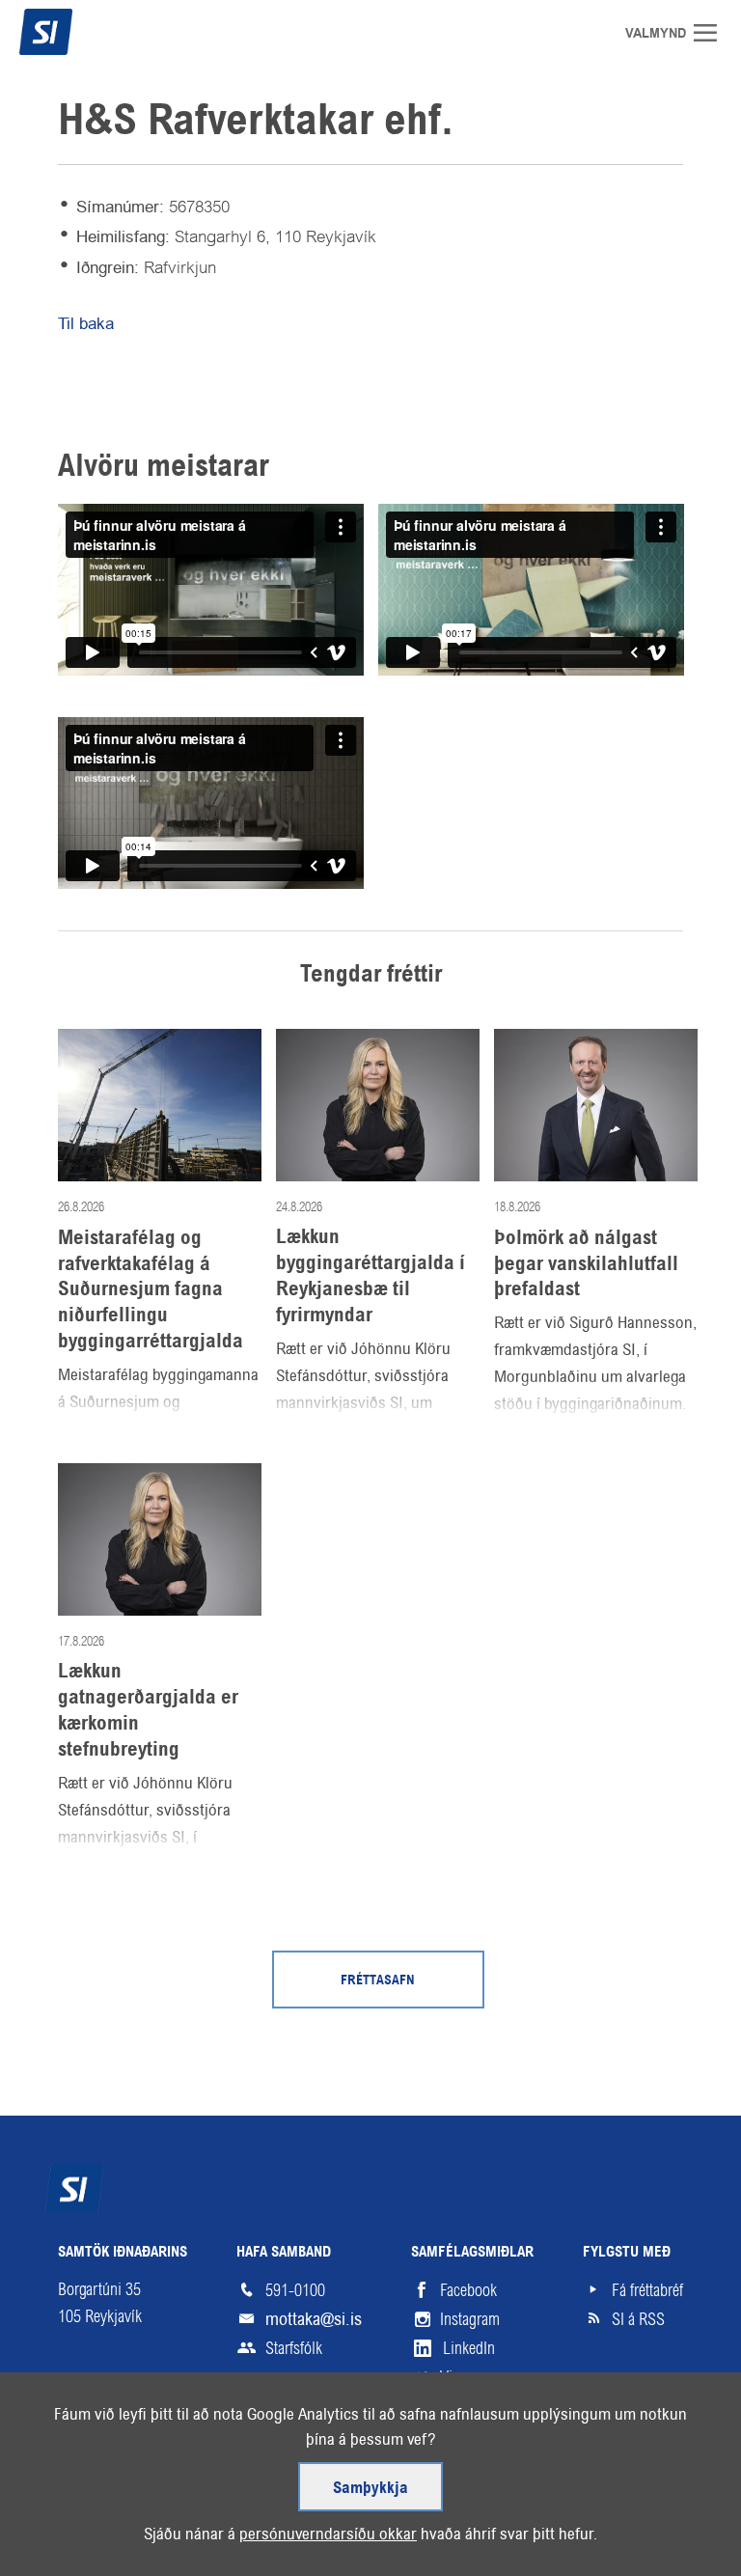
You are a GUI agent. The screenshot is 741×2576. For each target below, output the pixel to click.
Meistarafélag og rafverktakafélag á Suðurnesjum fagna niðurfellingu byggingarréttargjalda (151, 1290)
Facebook (468, 2290)
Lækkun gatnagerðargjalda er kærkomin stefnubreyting (148, 1710)
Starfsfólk (294, 2348)
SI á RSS (638, 2319)
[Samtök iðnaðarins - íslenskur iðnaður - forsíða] (82, 32)
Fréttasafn (378, 1981)
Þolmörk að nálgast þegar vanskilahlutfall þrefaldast (586, 1264)
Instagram (470, 2319)
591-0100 (295, 2290)
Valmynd (712, 33)
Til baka (86, 323)
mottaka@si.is (314, 2319)
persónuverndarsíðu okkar (328, 2534)
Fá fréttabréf (647, 2290)
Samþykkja (370, 2489)
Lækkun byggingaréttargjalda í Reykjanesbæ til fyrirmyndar (370, 1276)
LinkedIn (469, 2348)
